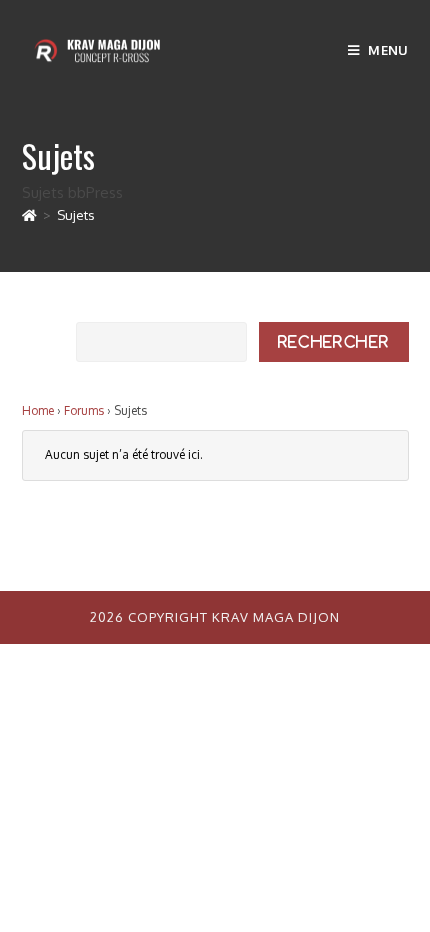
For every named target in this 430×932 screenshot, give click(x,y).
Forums (84, 410)
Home (38, 410)
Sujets (76, 215)
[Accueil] (29, 215)
